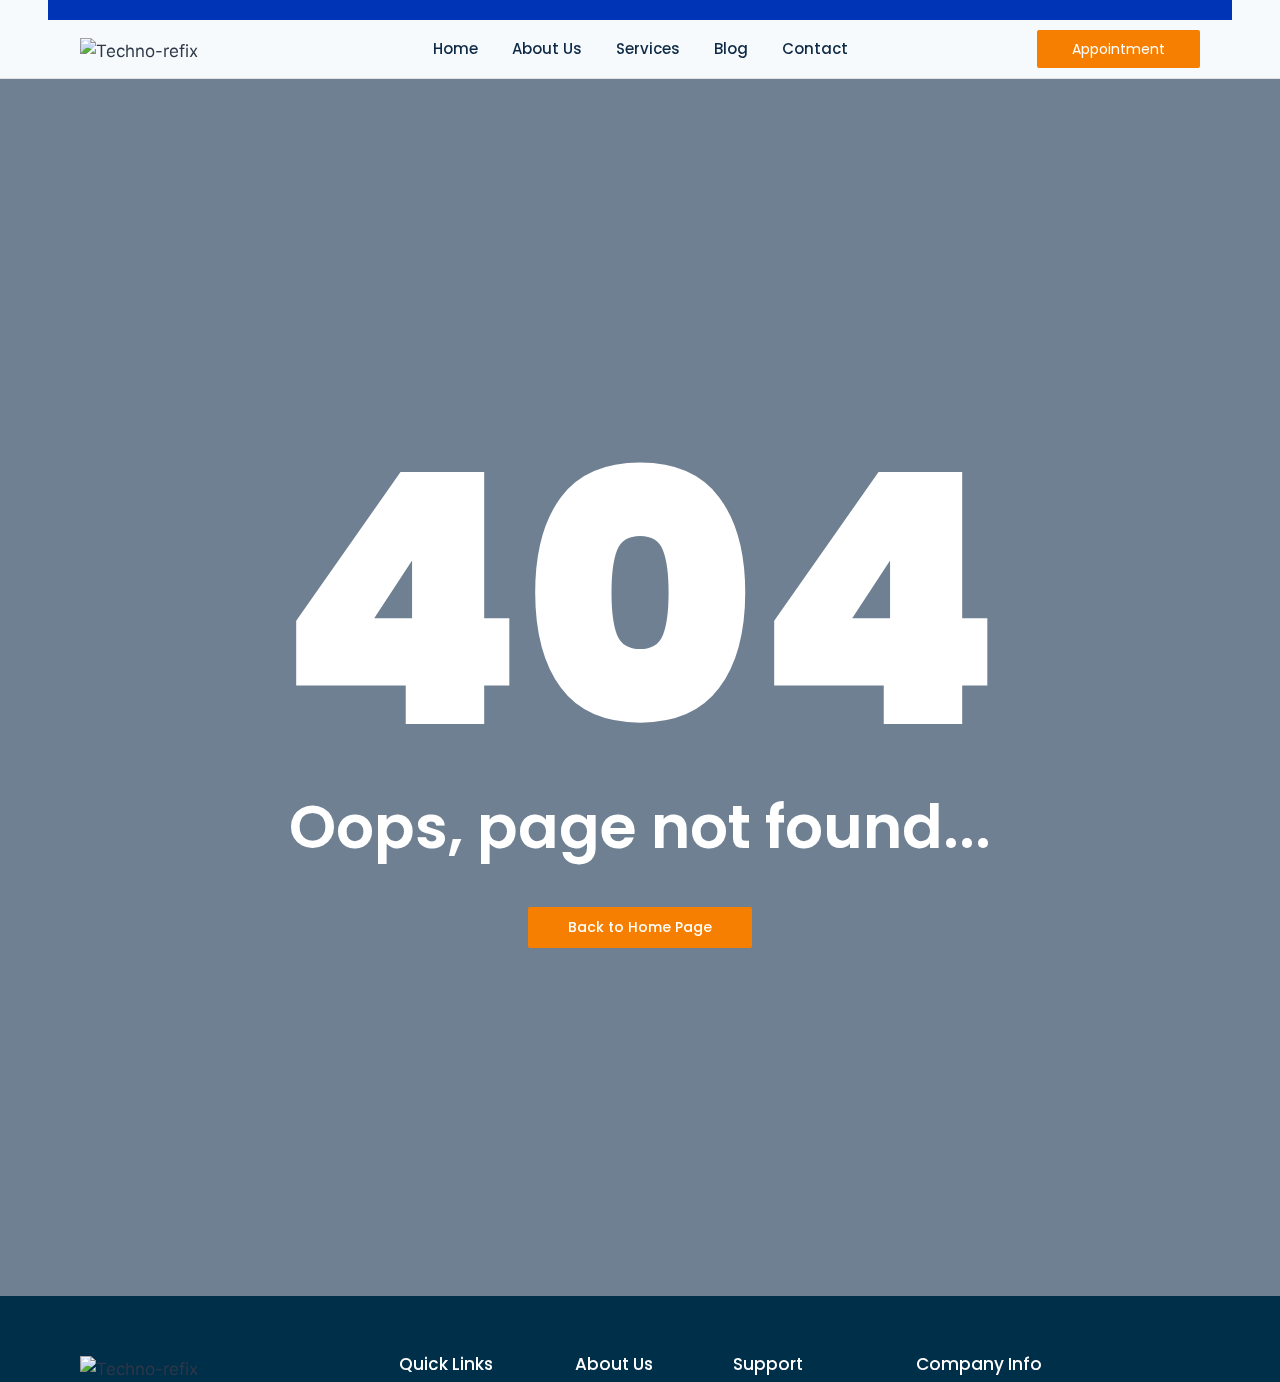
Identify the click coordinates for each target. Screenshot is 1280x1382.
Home (455, 48)
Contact (815, 48)
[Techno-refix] (139, 51)
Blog (731, 48)
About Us (547, 48)
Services (648, 48)
